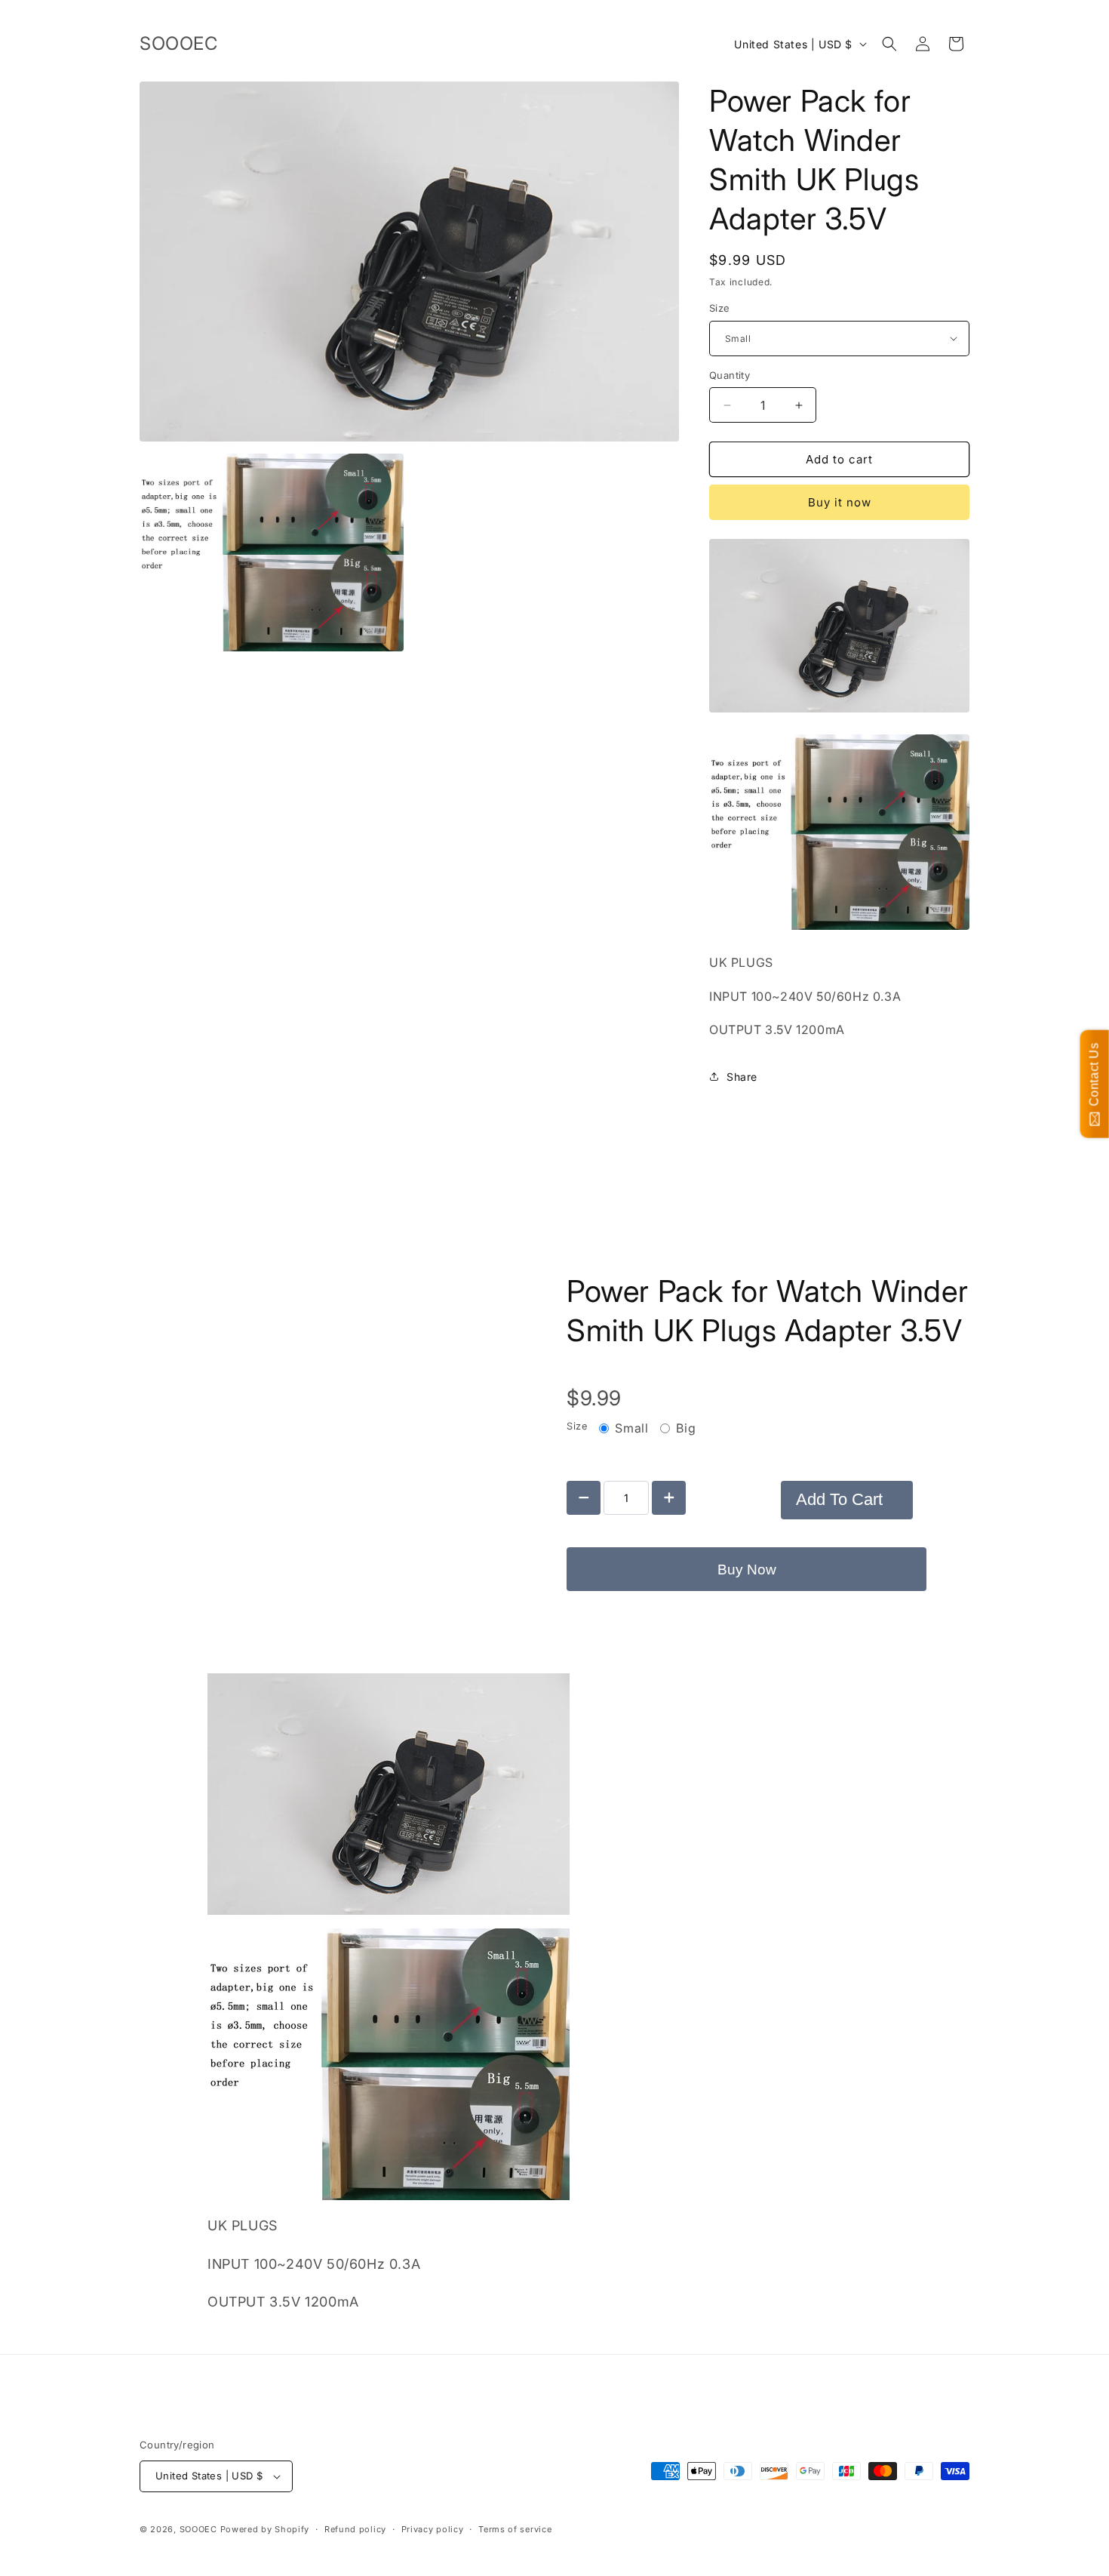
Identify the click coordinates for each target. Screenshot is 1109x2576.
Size (720, 308)
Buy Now (747, 1570)
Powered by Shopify (265, 2529)
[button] (889, 44)
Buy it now (840, 502)
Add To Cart (839, 1499)
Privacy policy (433, 2529)
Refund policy (355, 2529)
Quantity (730, 375)
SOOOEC (198, 2529)
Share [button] (742, 1077)
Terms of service (515, 2529)
